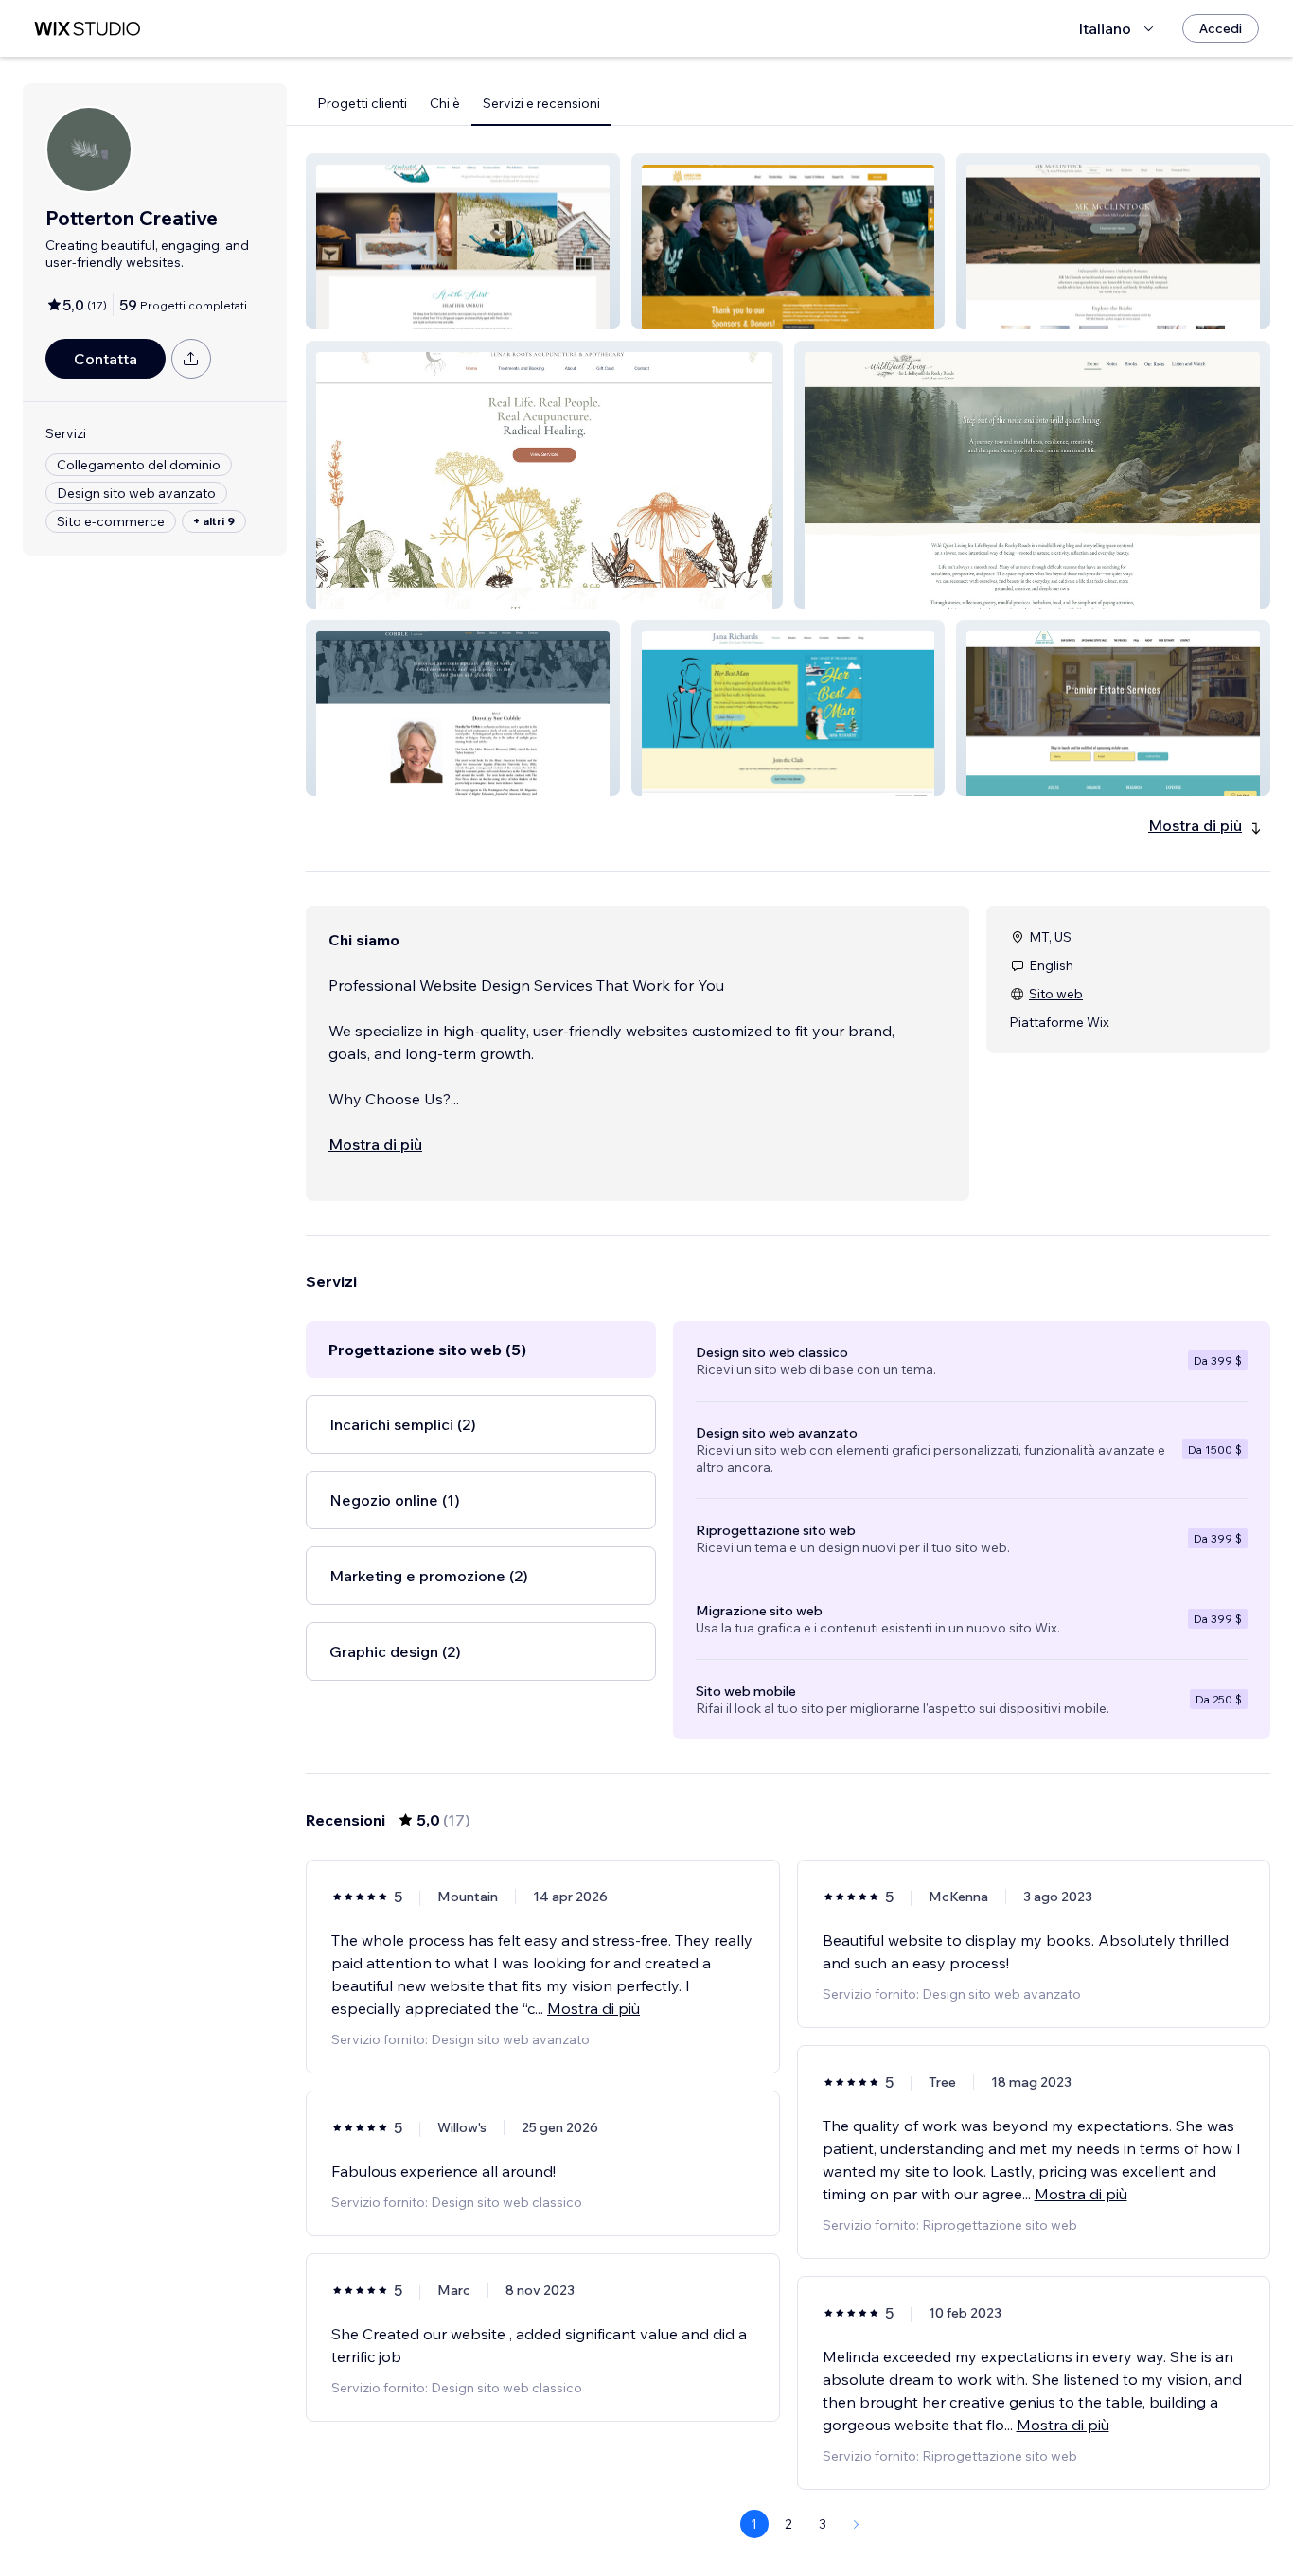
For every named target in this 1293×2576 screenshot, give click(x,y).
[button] (463, 241)
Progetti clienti (362, 103)
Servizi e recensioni (541, 103)
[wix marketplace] (87, 29)
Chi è (445, 103)
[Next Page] (857, 2524)
